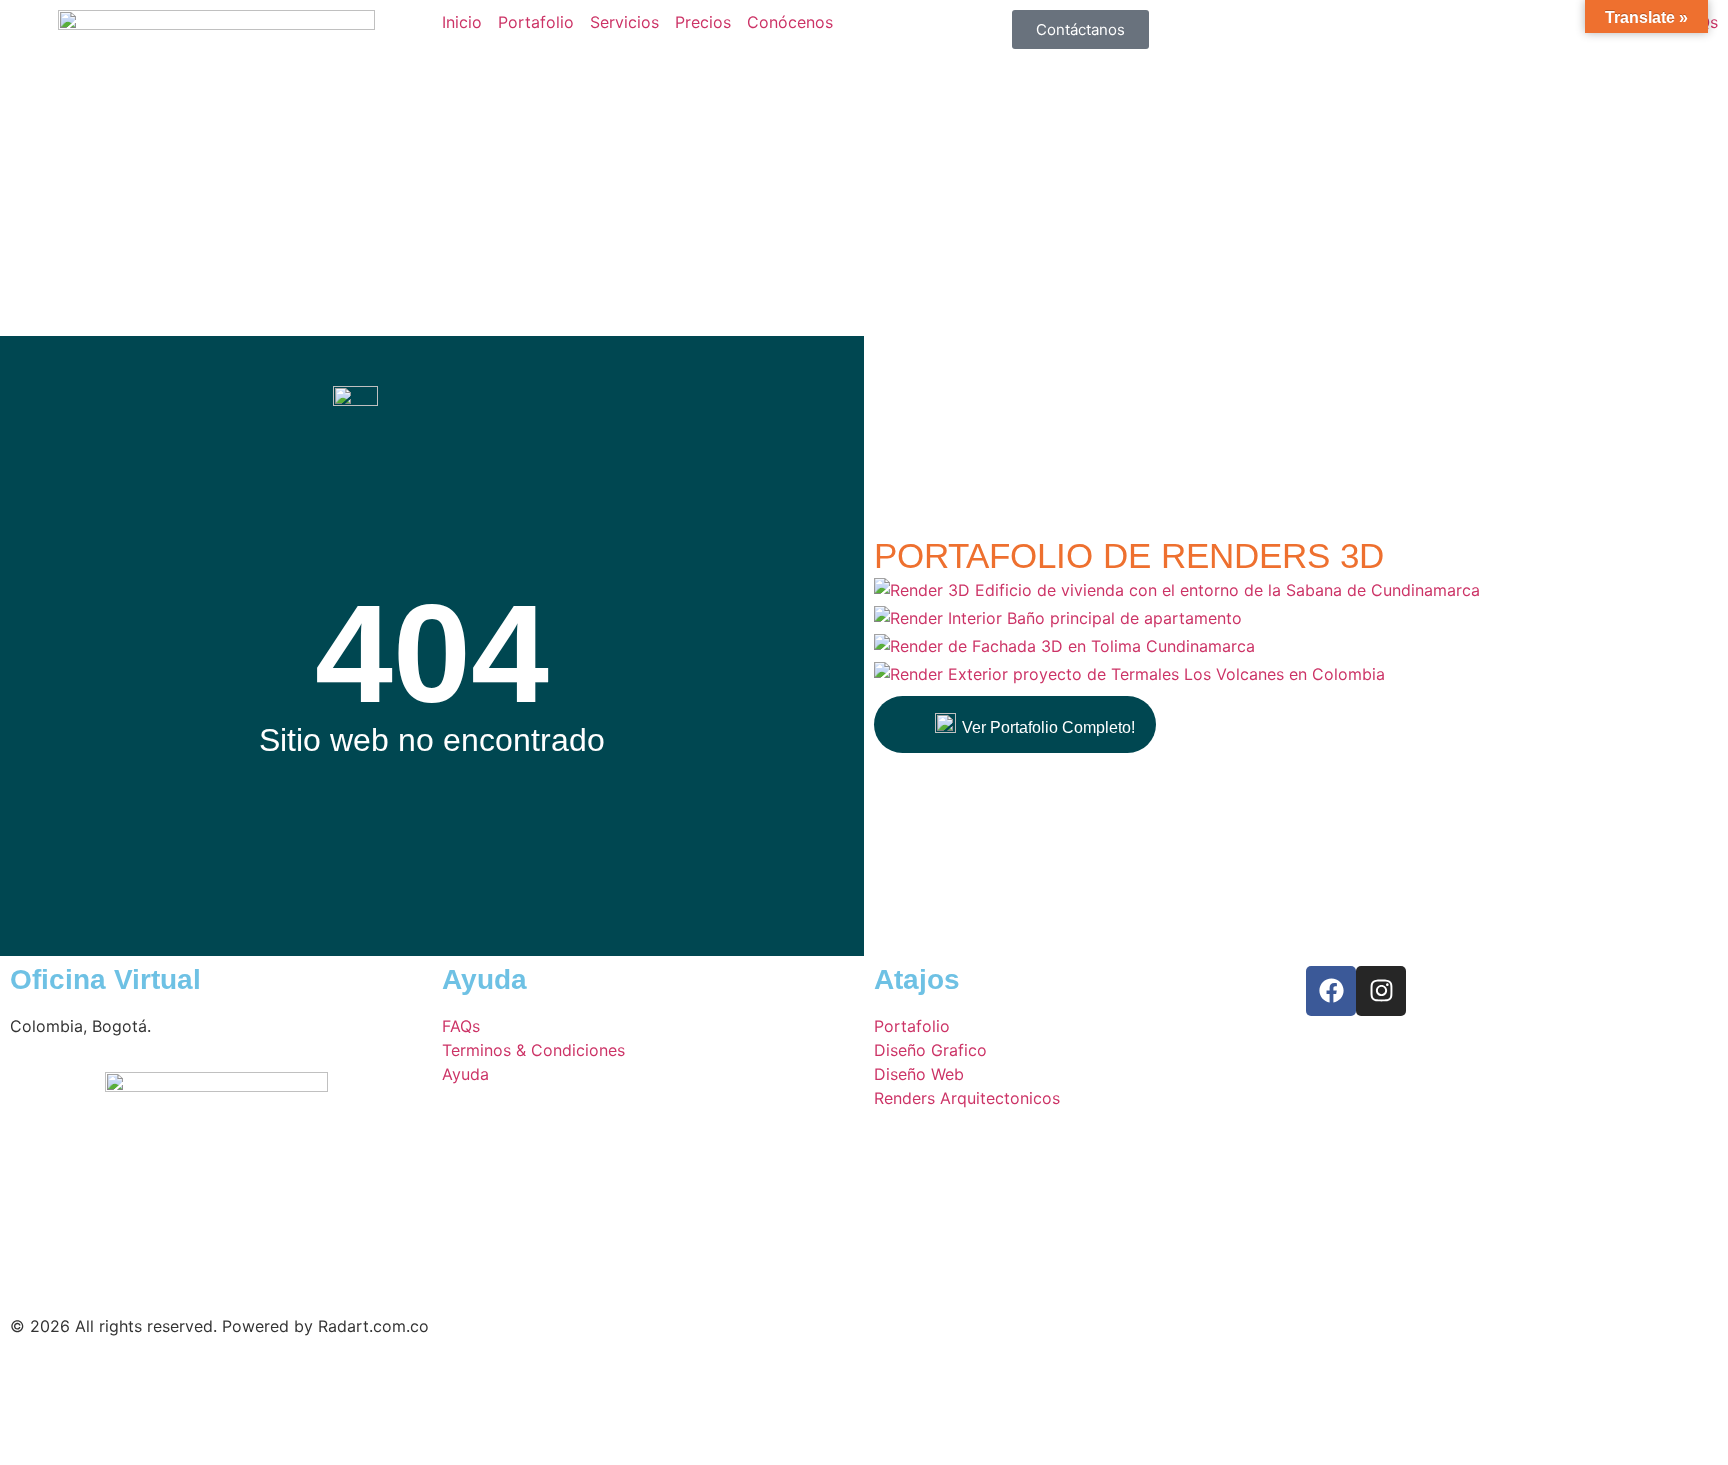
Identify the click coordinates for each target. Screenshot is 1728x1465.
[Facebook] (1331, 991)
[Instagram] (1381, 991)
